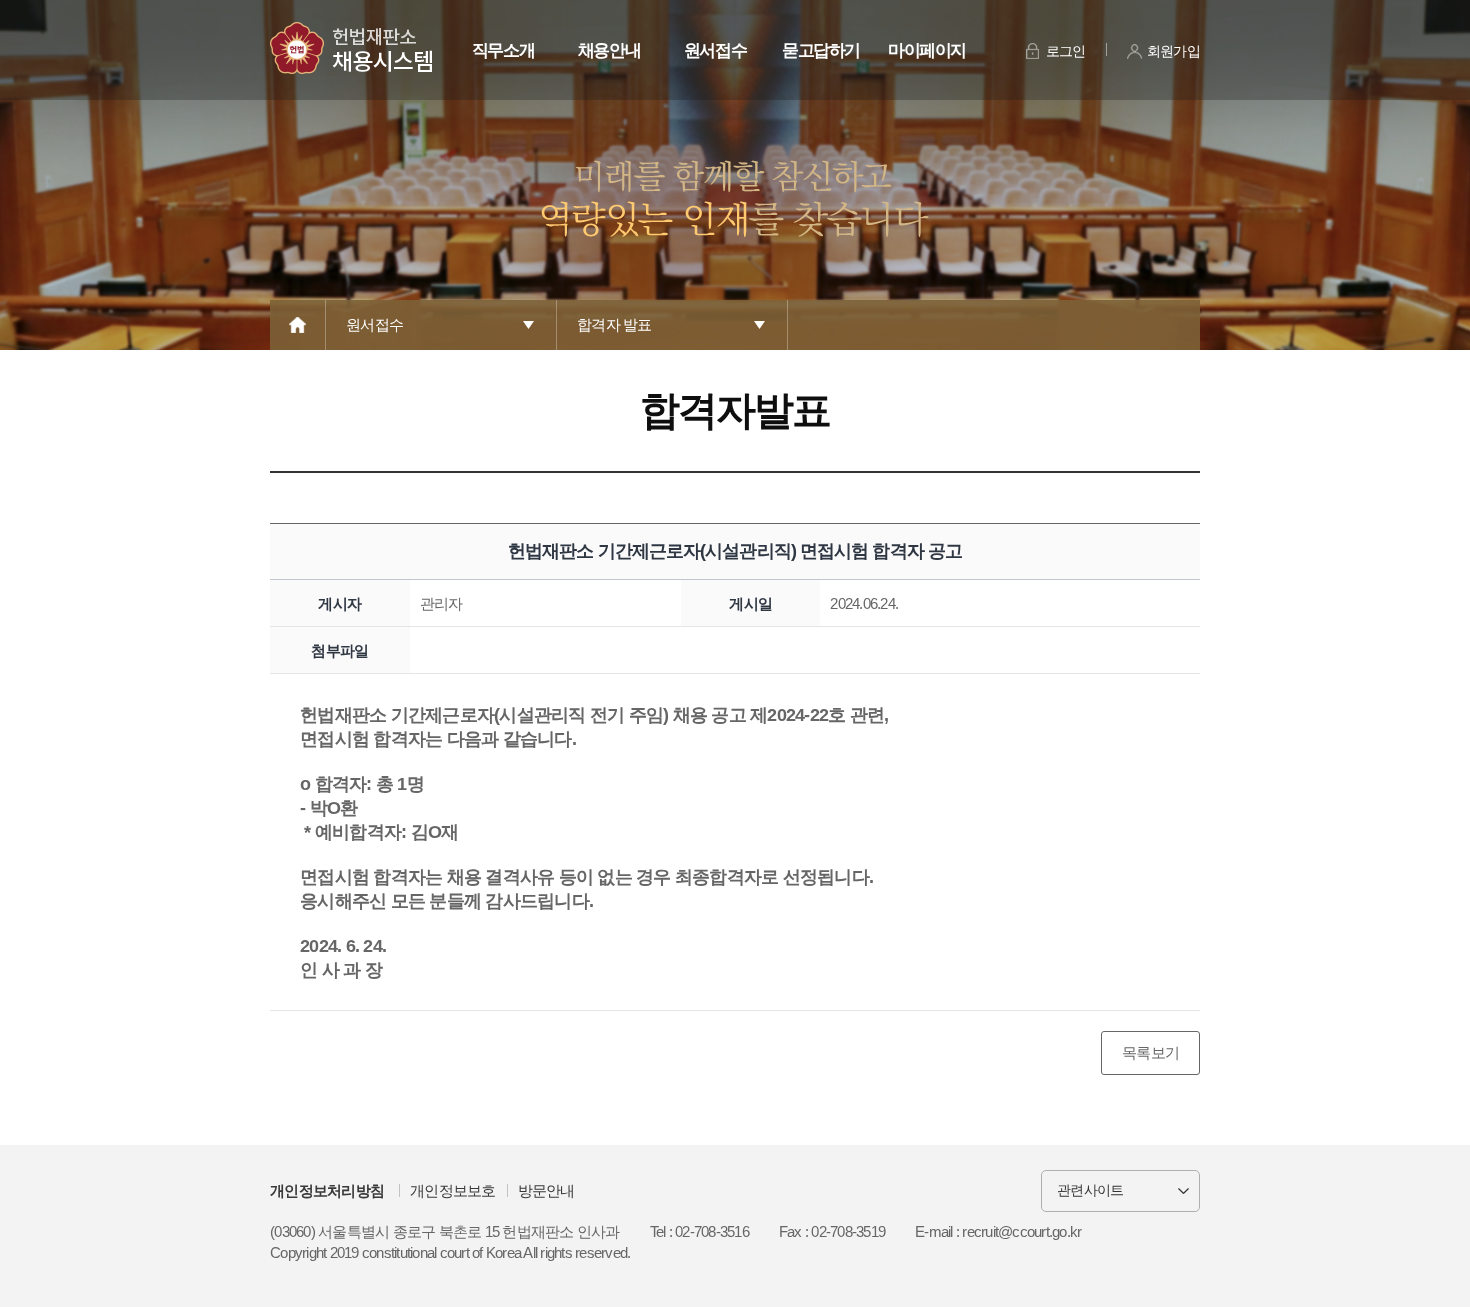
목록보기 (1150, 1052)
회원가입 (1173, 51)
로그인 (1066, 51)
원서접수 (715, 50)
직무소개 (503, 50)
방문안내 (546, 1190)
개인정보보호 (453, 1190)
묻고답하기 (821, 50)
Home (298, 325)
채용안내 (609, 50)
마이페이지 (927, 50)
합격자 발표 (614, 324)
